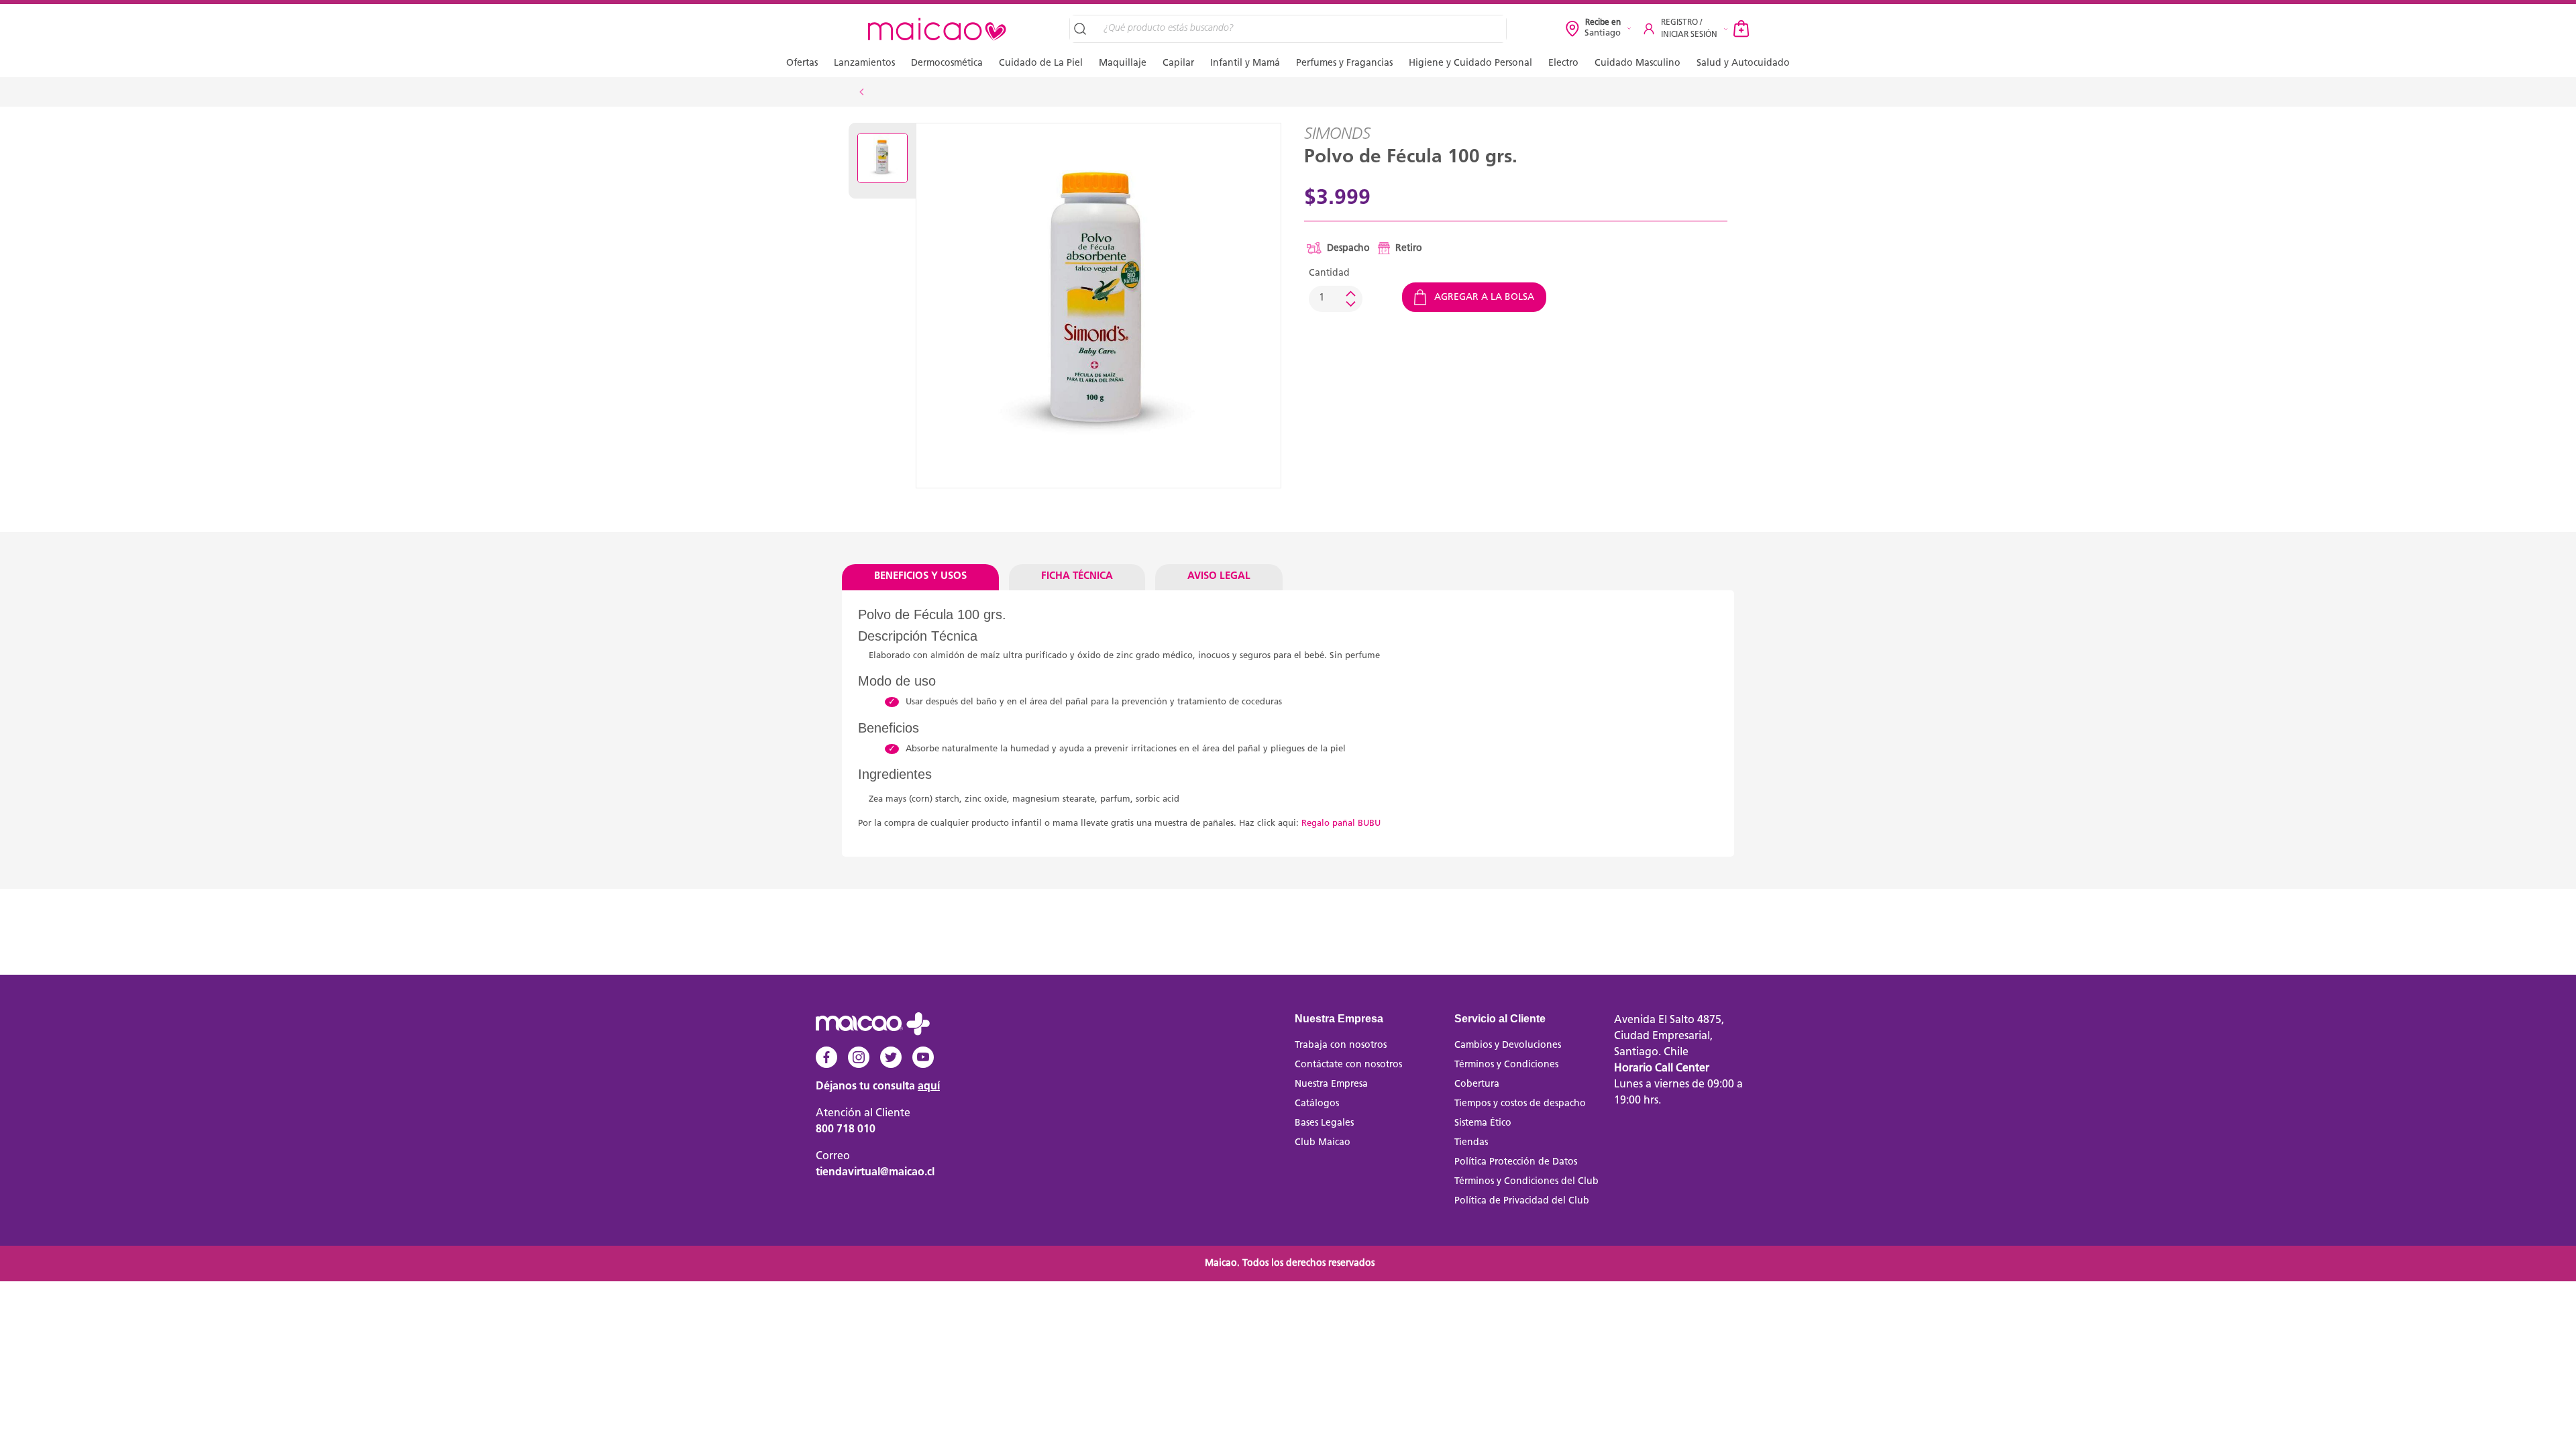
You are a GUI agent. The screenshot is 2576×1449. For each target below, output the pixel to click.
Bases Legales (1324, 1123)
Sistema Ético (1483, 1123)
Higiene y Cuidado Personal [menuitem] (1470, 63)
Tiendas (1471, 1143)
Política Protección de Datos (1516, 1162)
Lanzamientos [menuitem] (864, 63)
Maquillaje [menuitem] (1123, 63)
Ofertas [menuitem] (802, 63)
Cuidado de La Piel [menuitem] (1041, 63)
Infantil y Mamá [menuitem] (1245, 63)
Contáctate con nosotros (1348, 1065)
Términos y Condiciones (1506, 1065)
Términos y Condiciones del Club (1526, 1182)
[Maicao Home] (937, 29)
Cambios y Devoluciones (1508, 1045)
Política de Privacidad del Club (1522, 1201)
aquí (929, 1087)
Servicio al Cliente (1500, 1019)
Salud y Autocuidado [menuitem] (1743, 63)
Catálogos (1317, 1104)
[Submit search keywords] (1082, 29)
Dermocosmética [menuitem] (947, 63)
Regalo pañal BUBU (1341, 823)
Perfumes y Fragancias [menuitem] (1344, 63)
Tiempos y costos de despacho (1520, 1104)
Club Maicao (1323, 1143)
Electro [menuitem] (1563, 63)
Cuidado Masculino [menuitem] (1638, 63)
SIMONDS (1337, 135)
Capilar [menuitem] (1178, 63)
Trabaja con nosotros (1341, 1045)
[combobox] (1300, 29)
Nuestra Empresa (1331, 1084)
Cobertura (1477, 1084)
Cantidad (1329, 273)
